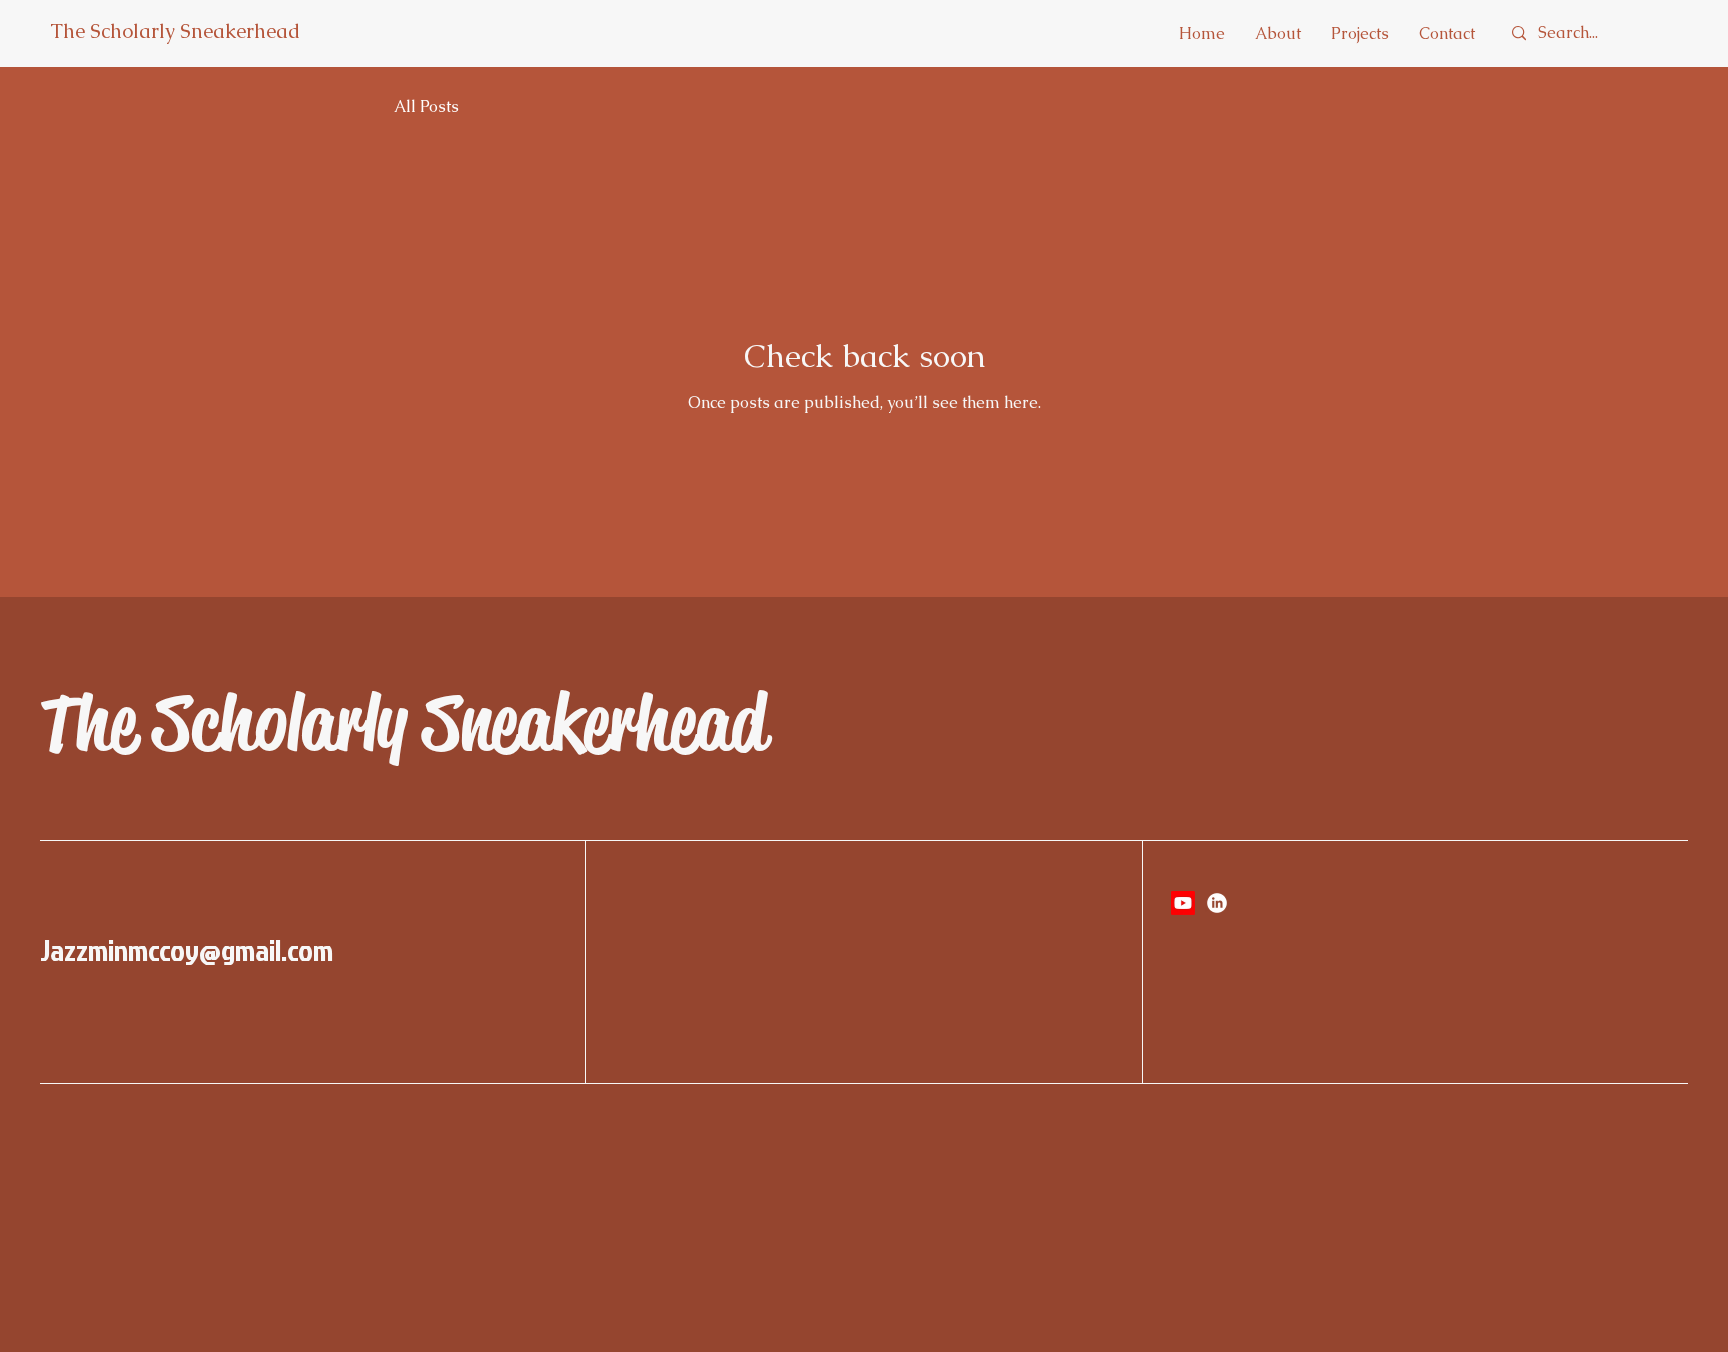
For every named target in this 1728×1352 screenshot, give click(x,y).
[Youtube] (1183, 903)
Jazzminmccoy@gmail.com (186, 950)
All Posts (426, 107)
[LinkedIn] (1217, 903)
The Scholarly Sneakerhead (175, 31)
